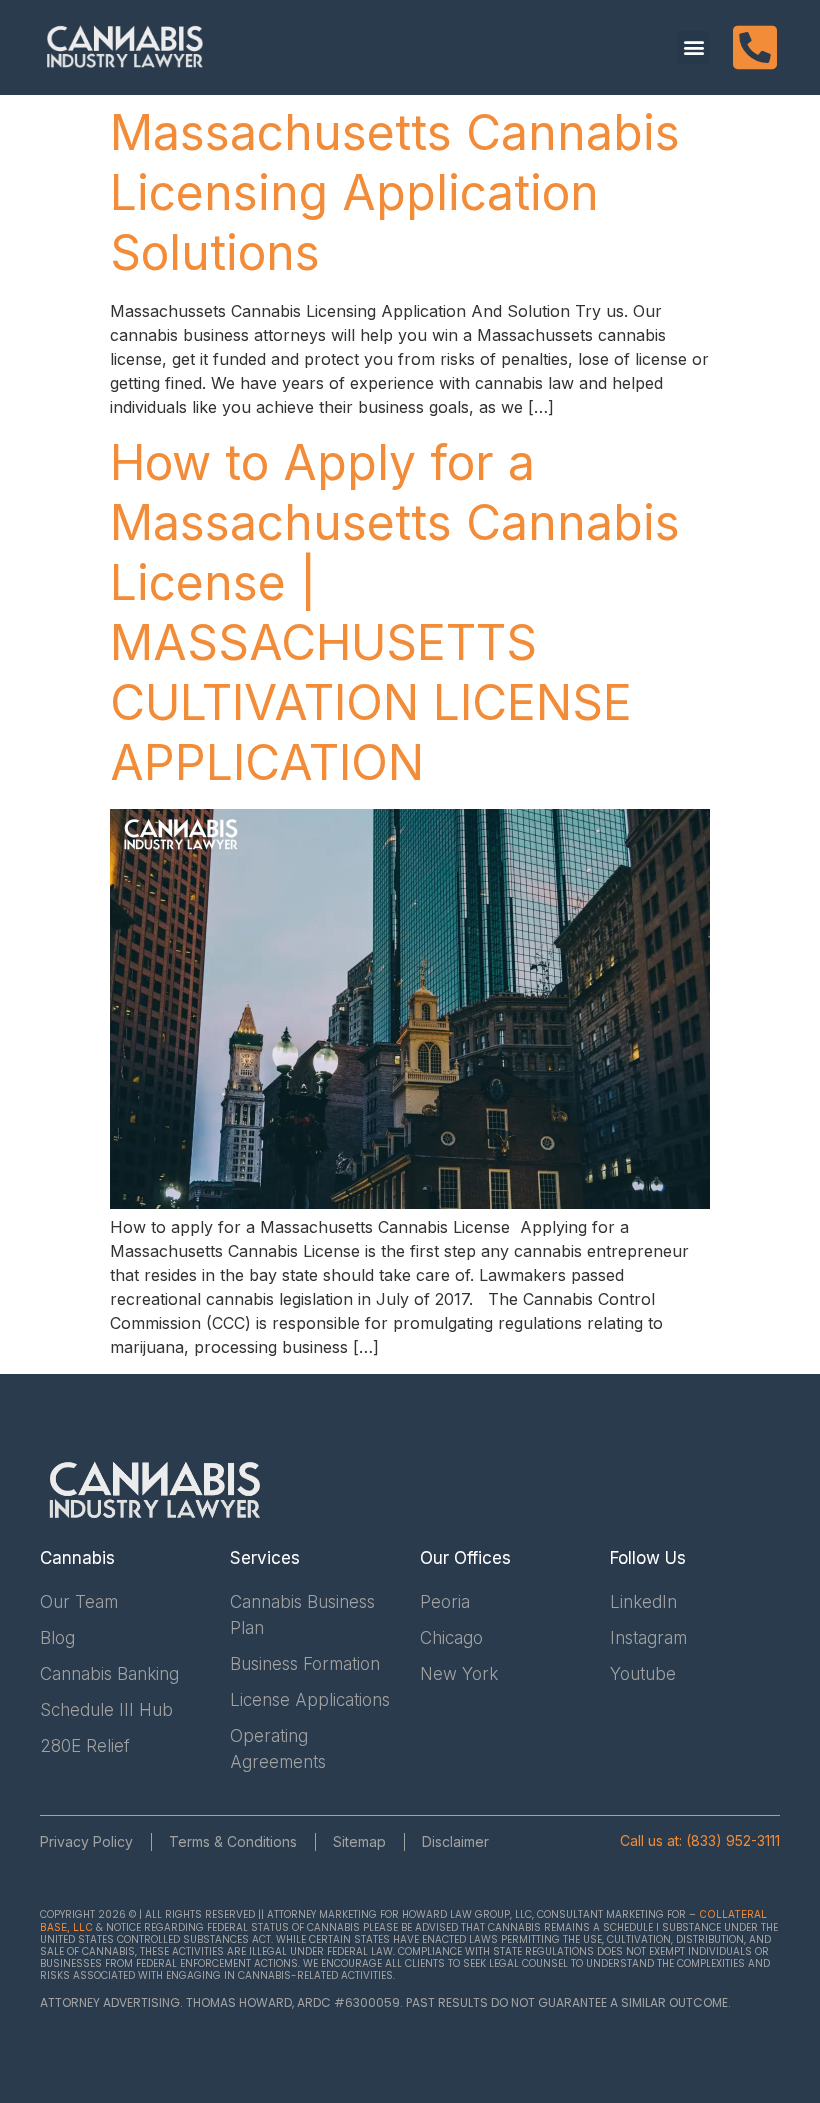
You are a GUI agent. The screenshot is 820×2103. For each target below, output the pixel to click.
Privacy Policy (86, 1841)
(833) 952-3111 (733, 1840)
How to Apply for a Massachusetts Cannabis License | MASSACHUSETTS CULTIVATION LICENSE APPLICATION (395, 612)
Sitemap (359, 1841)
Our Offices (465, 1558)
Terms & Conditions (233, 1841)
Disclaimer (455, 1841)
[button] (693, 47)
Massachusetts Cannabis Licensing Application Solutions (395, 192)
